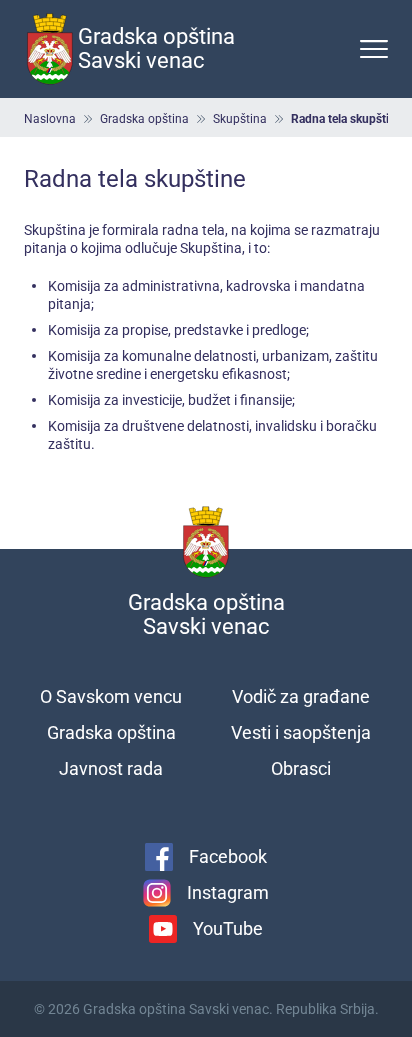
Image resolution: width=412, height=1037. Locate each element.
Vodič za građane (301, 696)
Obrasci (301, 768)
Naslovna (50, 119)
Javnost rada (111, 768)
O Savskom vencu (111, 696)
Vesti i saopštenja (301, 732)
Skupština (240, 119)
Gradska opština (144, 119)
